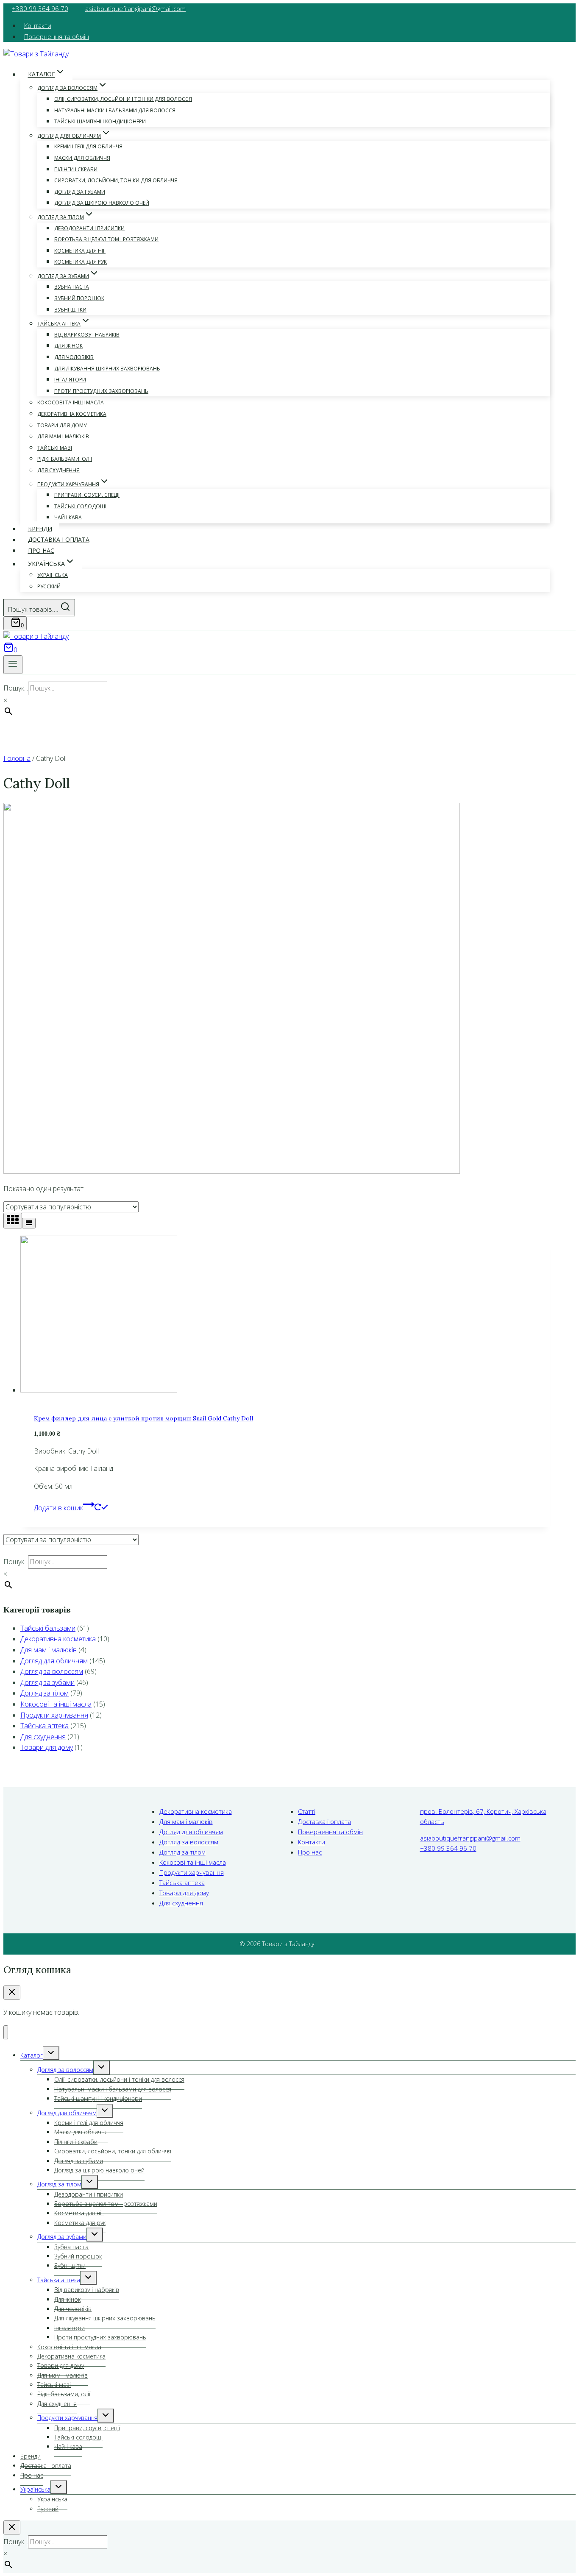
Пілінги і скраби (76, 169)
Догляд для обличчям (54, 1661)
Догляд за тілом (45, 1693)
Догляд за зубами (47, 1682)
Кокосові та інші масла (71, 402)
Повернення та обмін (57, 36)
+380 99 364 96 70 (40, 8)
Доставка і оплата (59, 540)
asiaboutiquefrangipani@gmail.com (135, 8)
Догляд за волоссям (52, 1671)
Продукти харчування (54, 1715)
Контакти (38, 25)
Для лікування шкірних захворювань (107, 369)
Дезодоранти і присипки (89, 228)
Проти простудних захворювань (101, 391)
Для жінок (68, 346)
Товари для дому (62, 425)
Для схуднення (58, 470)
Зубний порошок (79, 298)
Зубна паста (72, 287)
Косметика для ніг (80, 251)
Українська (53, 575)
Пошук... (16, 688)
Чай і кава (68, 517)
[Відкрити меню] (13, 665)
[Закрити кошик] (12, 1993)
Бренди (40, 529)
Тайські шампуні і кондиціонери (100, 121)
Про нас (41, 550)
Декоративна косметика (72, 414)
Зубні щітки (70, 310)
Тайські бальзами (48, 1628)
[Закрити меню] (6, 2032)
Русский (49, 586)
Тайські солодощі (80, 506)
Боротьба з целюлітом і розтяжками (106, 239)
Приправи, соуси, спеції (87, 495)
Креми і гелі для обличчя (88, 146)
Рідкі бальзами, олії (65, 459)
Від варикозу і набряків (87, 335)
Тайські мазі (55, 448)
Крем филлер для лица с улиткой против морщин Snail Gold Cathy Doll (143, 1418)
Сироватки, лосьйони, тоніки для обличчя (116, 180)
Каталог (32, 2055)
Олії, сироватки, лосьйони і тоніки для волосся (123, 99)
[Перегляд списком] (29, 1223)
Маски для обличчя (82, 158)
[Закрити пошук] (12, 2527)
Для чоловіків (74, 357)
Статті (307, 1811)
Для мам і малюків (63, 436)
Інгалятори (70, 380)
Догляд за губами (80, 192)
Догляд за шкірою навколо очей (102, 203)
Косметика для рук (81, 262)
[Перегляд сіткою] (13, 1221)
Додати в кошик (58, 1508)
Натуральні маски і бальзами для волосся (115, 110)
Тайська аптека (45, 1726)
